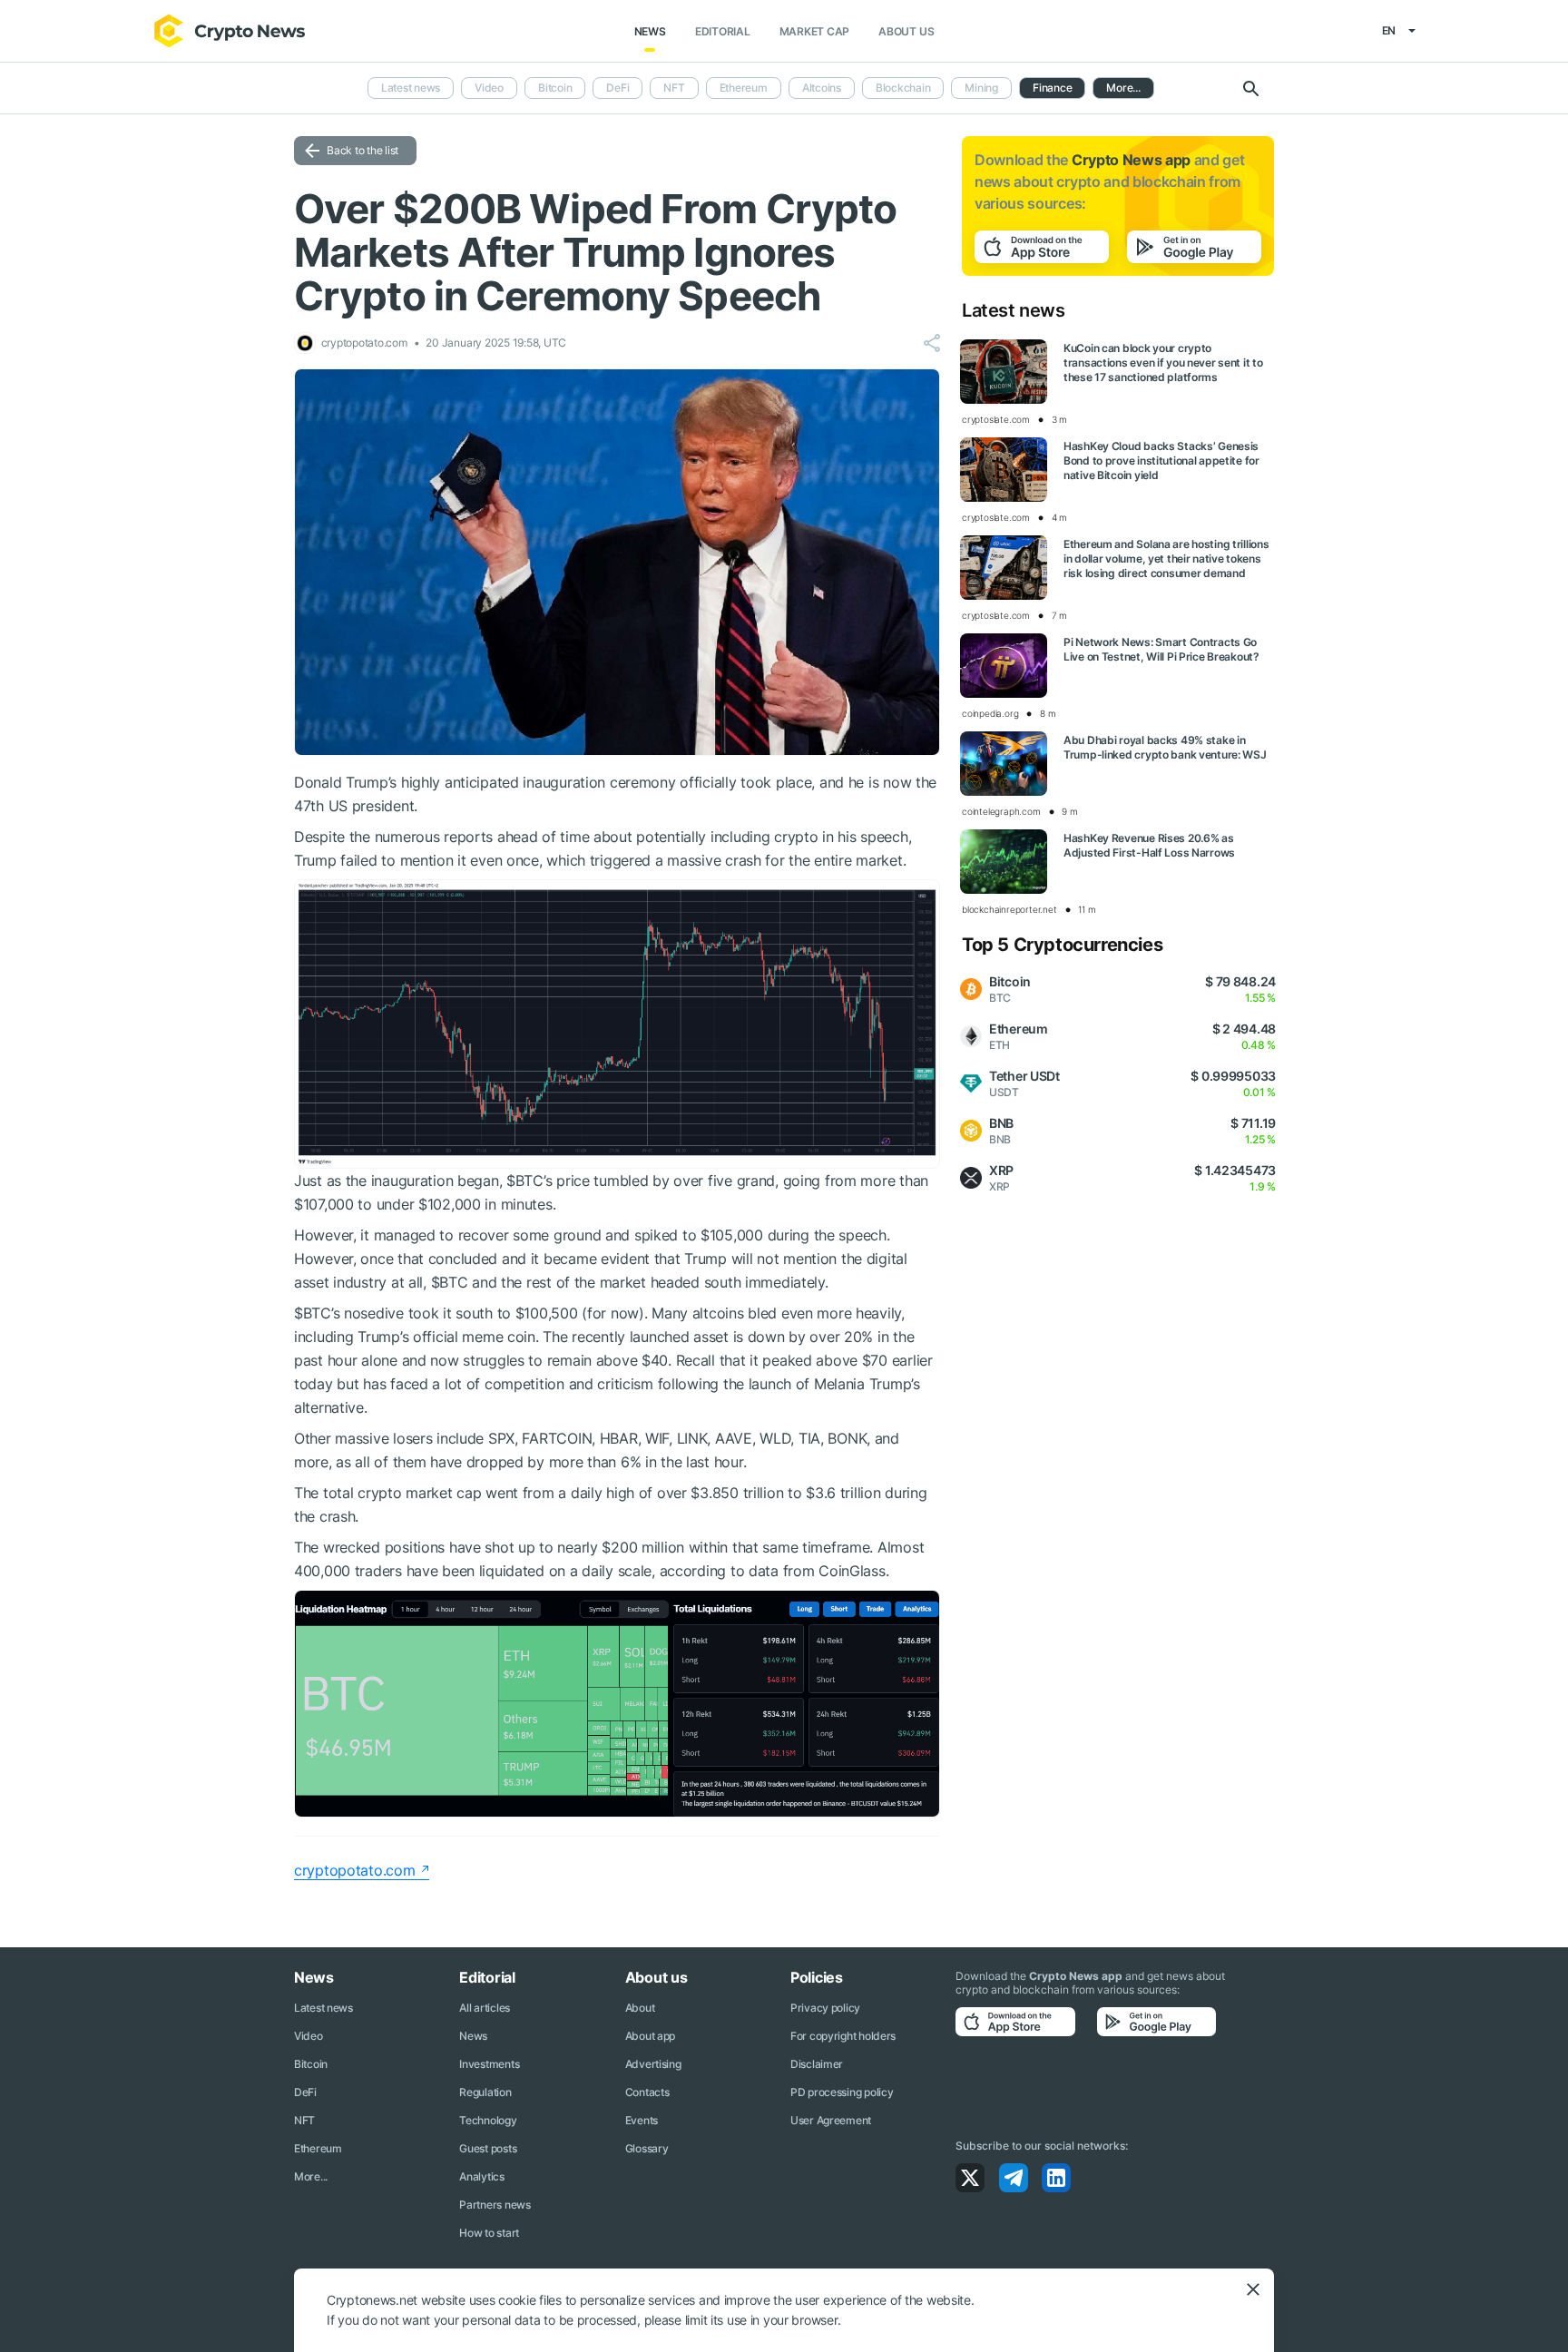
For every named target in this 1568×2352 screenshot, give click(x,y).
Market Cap (815, 31)
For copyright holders (843, 2036)
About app (650, 2036)
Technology (488, 2120)
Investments (489, 2064)
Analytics (481, 2176)
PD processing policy (842, 2092)
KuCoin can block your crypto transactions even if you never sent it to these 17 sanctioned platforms (1163, 363)
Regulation (485, 2092)
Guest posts (488, 2148)
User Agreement (831, 2120)
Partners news (495, 2205)
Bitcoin (555, 88)
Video (489, 88)
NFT (674, 88)
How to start (489, 2233)
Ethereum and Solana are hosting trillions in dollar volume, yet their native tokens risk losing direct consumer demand (1166, 559)
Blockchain (903, 88)
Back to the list (363, 150)
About (640, 2008)
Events (642, 2120)
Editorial (723, 31)
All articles (485, 2008)
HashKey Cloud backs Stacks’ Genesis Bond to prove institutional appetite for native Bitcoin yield (1161, 461)
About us (906, 31)
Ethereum (744, 88)
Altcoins (822, 88)
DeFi (617, 88)
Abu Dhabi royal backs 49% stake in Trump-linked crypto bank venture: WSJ (1165, 747)
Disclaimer (817, 2064)
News (650, 31)
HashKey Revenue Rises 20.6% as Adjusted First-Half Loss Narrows (1149, 845)
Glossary (647, 2148)
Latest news (411, 88)
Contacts (647, 2092)
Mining (981, 88)
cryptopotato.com (355, 1870)
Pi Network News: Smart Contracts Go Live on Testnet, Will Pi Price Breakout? (1161, 649)
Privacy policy (825, 2008)
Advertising (653, 2064)
